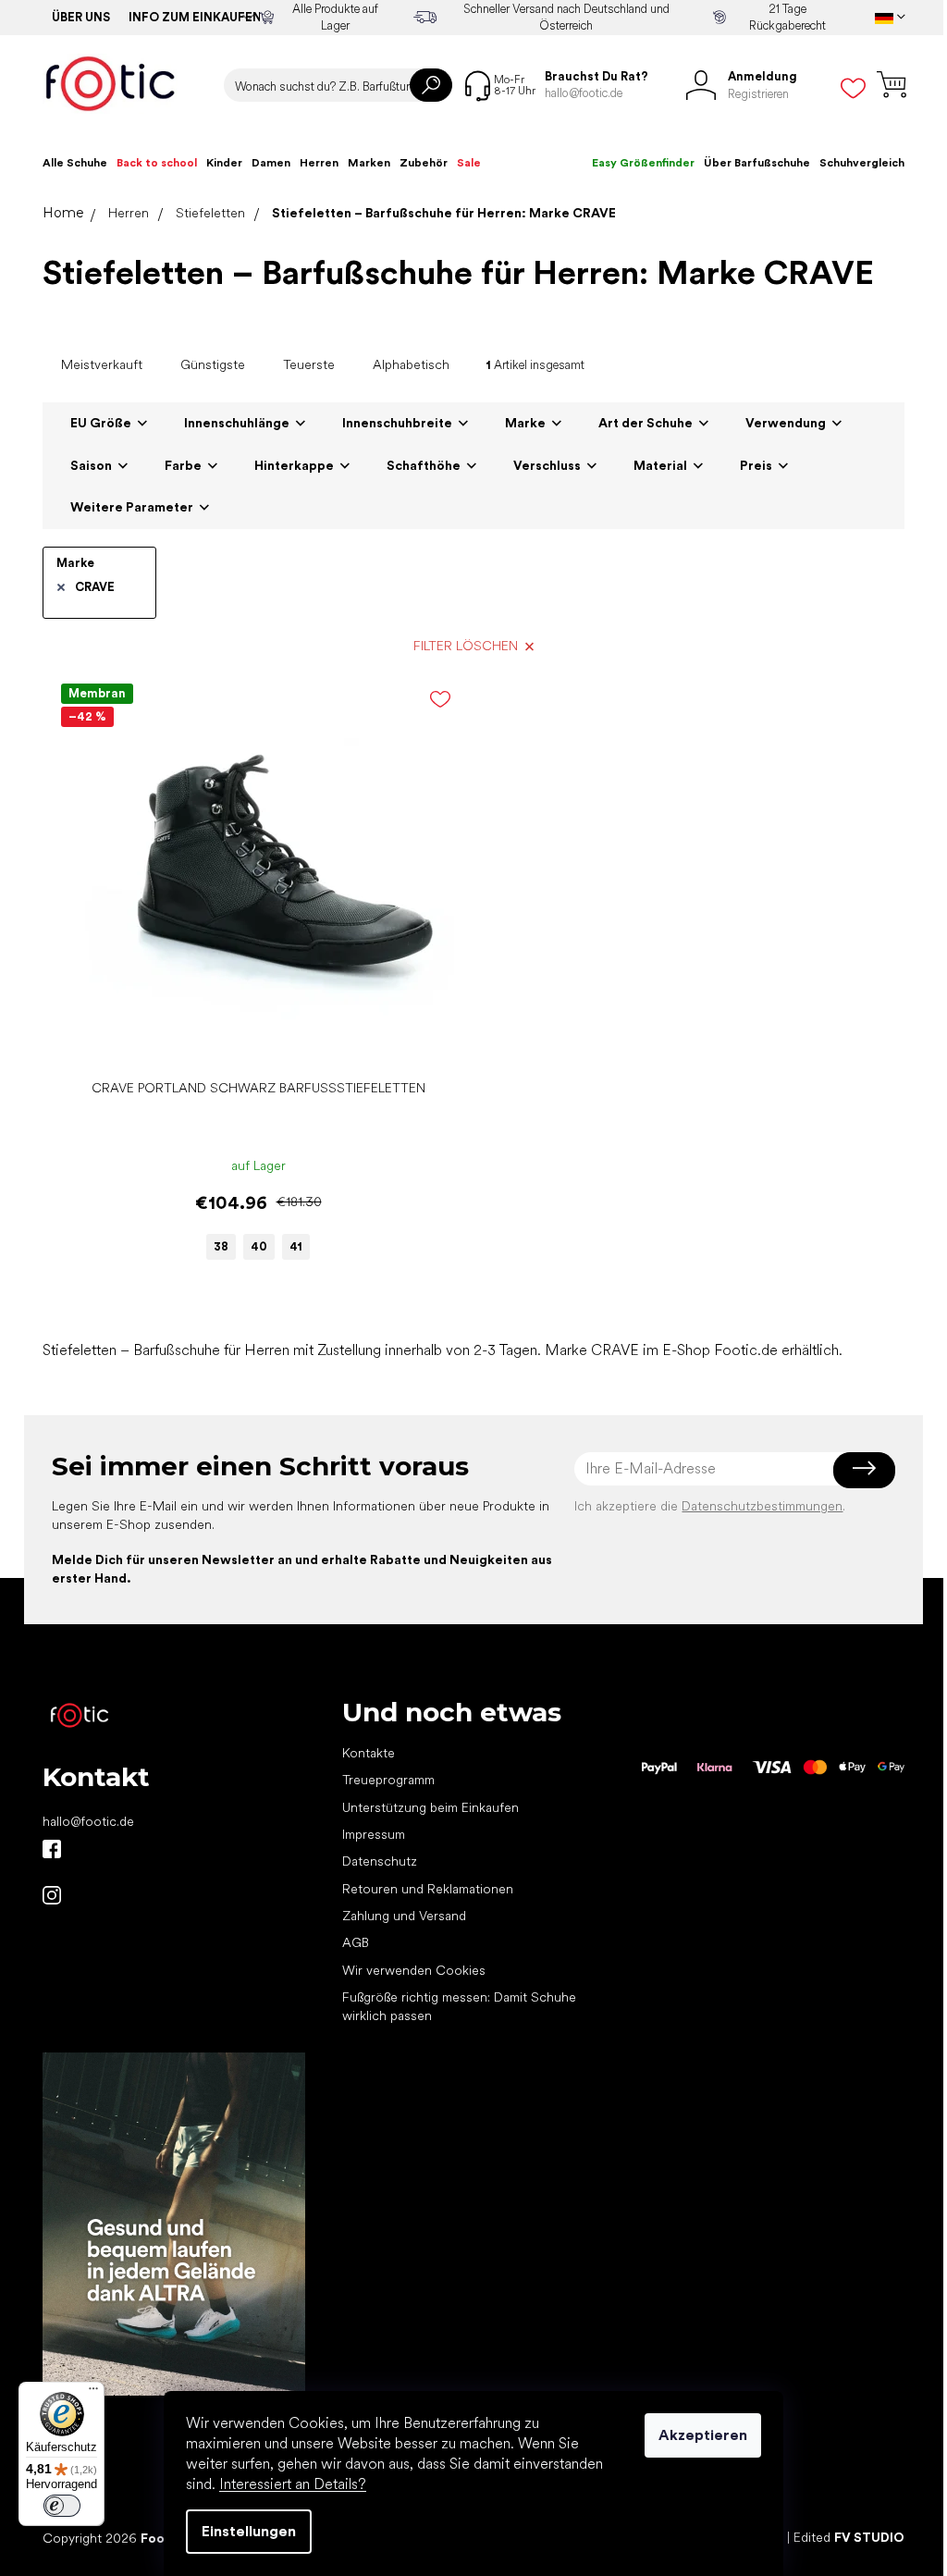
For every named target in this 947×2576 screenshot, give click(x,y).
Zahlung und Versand (404, 1916)
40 (259, 1246)
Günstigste (213, 364)
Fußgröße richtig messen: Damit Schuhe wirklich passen (459, 2006)
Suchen (431, 85)
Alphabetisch (411, 364)
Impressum (374, 1834)
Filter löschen (466, 646)
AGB (356, 1942)
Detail (249, 1042)
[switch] (62, 2506)
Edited (849, 2537)
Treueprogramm (388, 1780)
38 (221, 1246)
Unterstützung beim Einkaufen (430, 1807)
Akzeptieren (703, 2435)
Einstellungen (249, 2531)
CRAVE (95, 587)
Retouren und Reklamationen (428, 1889)
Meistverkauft (102, 364)
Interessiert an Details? (293, 2484)
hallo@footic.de (88, 1821)
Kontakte (369, 1753)
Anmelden (864, 1469)
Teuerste (309, 364)
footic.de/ (52, 1895)
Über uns (81, 17)
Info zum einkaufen (195, 17)
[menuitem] (75, 163)
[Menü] (93, 2393)
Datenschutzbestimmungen (762, 1506)
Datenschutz (380, 1861)
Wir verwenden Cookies (414, 1970)
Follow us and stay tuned (52, 1849)
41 (296, 1246)
